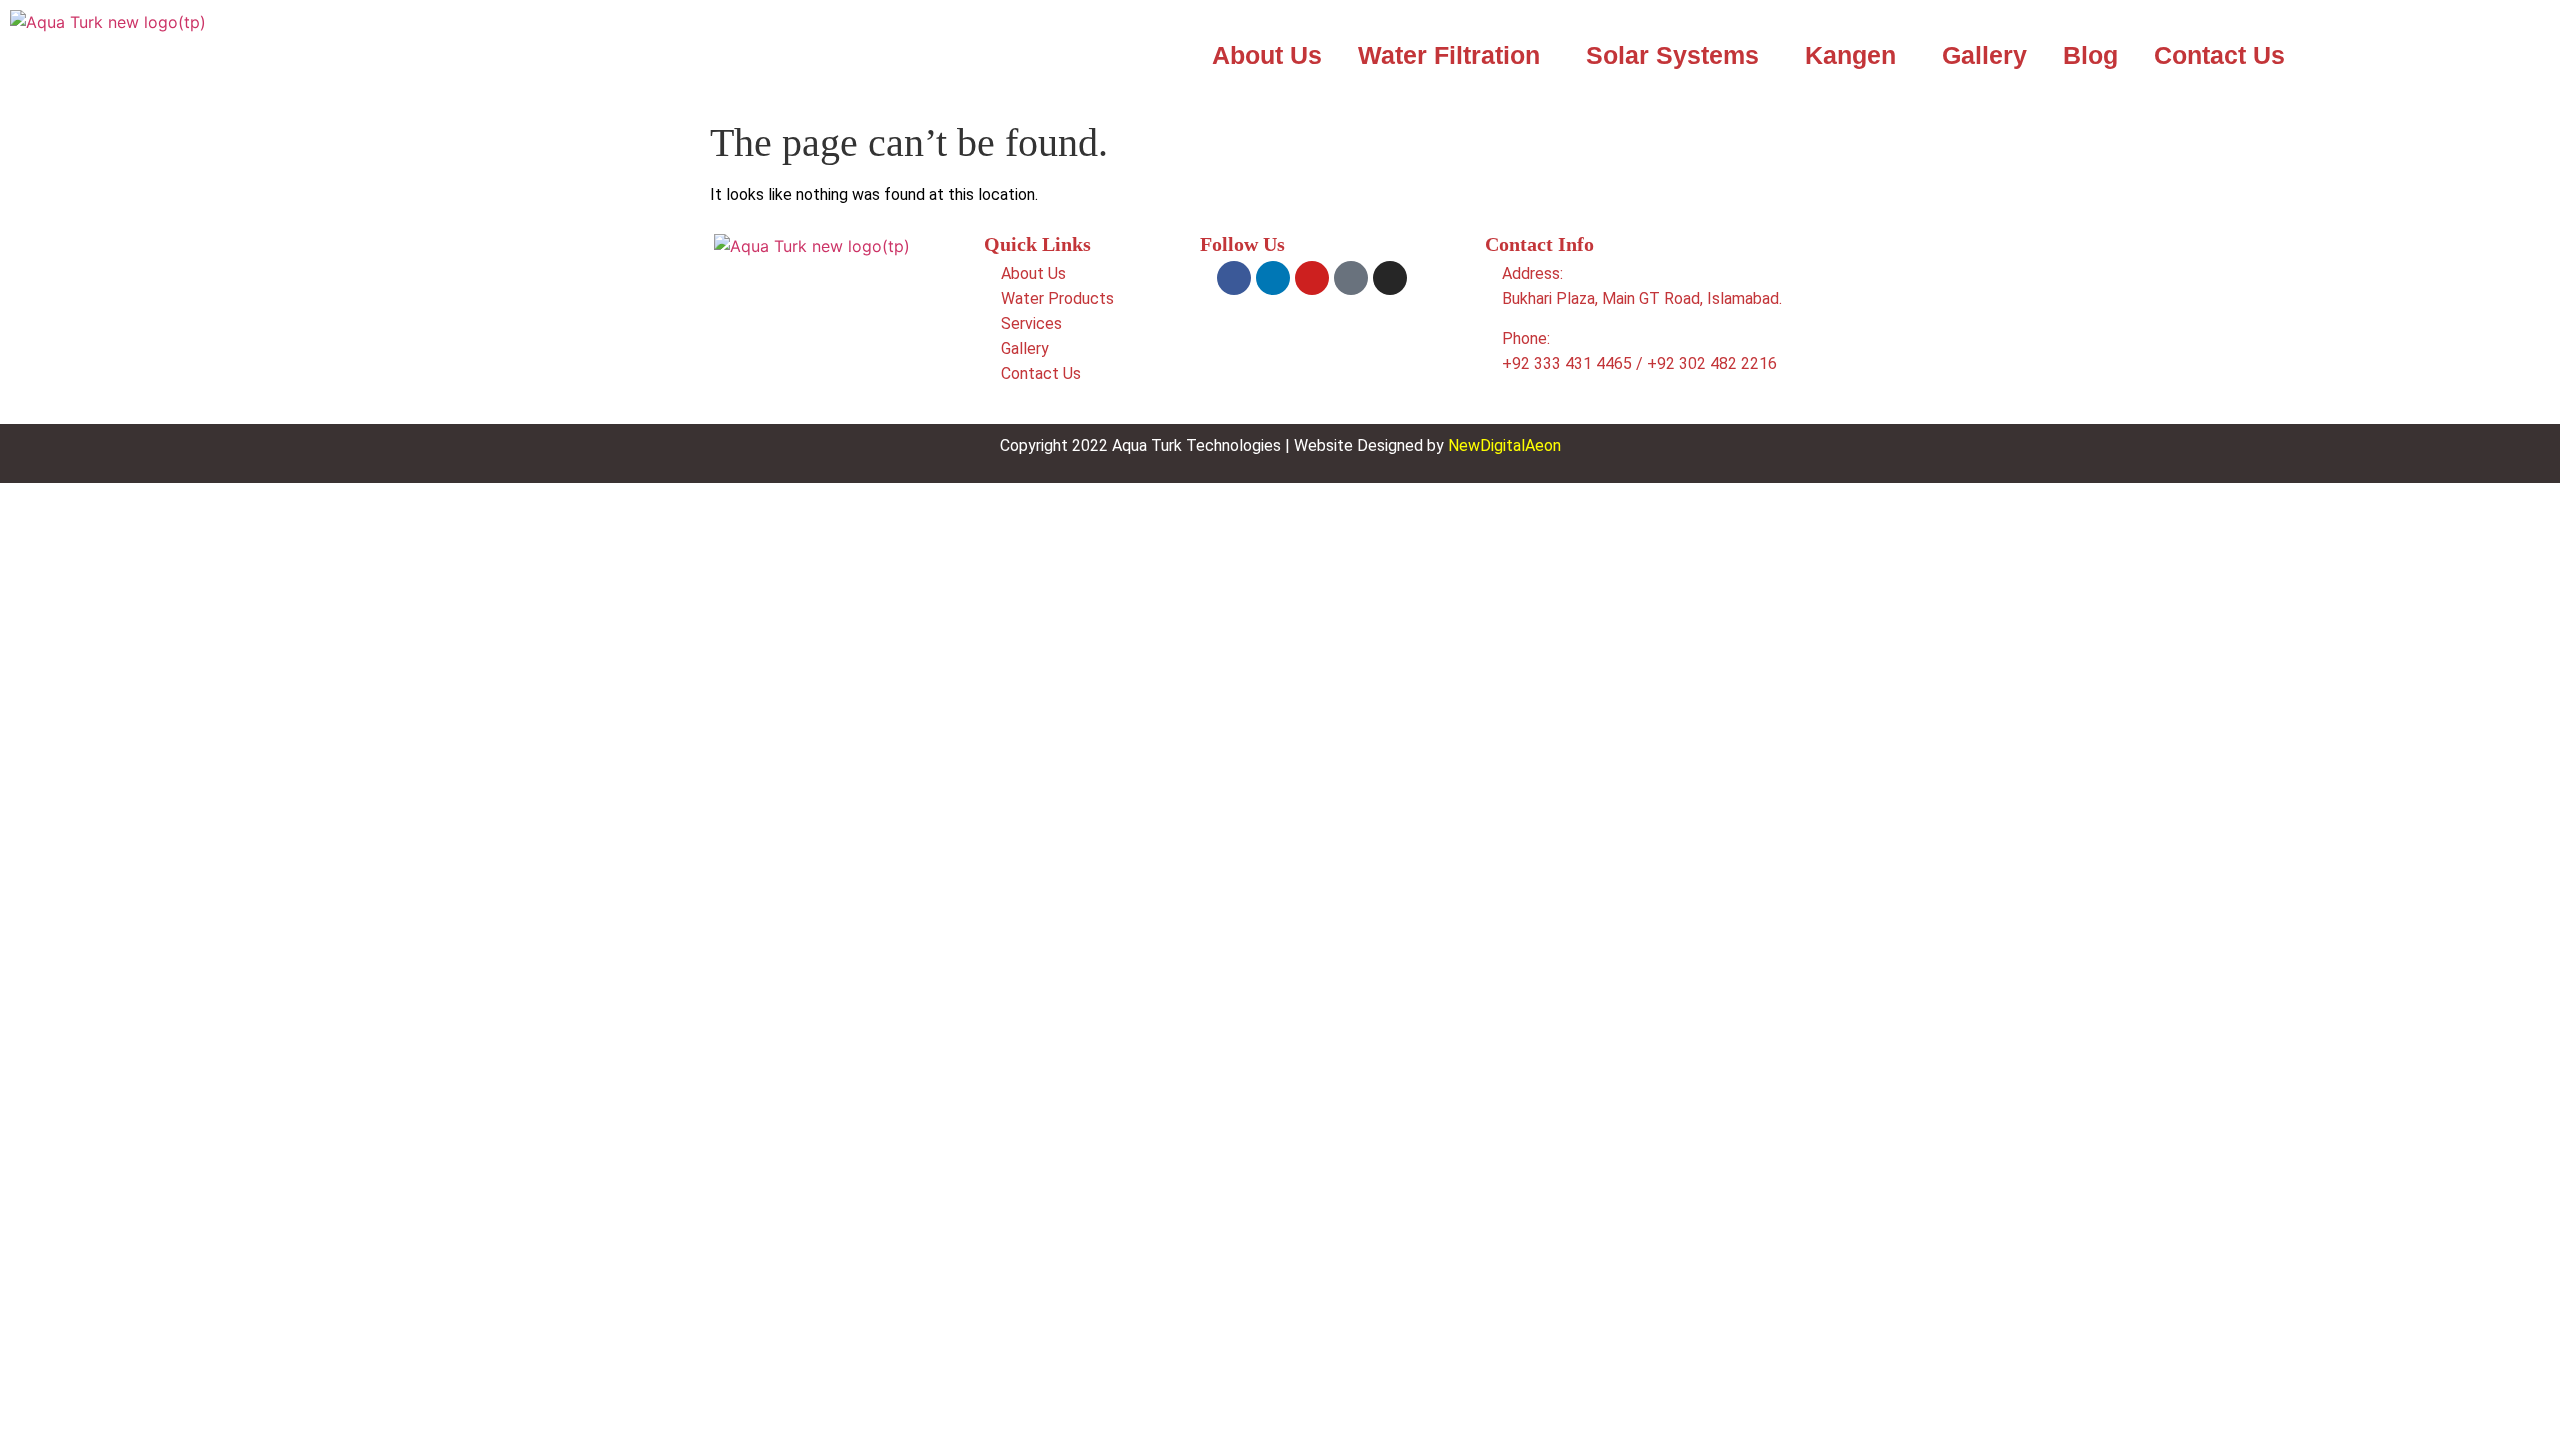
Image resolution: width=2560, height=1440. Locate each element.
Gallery (1984, 55)
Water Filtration (1449, 55)
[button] (1454, 55)
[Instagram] (1390, 278)
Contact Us (2219, 55)
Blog (2090, 55)
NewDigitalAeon (1504, 445)
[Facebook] (1234, 278)
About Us (1267, 55)
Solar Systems (1672, 55)
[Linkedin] (1273, 278)
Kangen (1850, 55)
